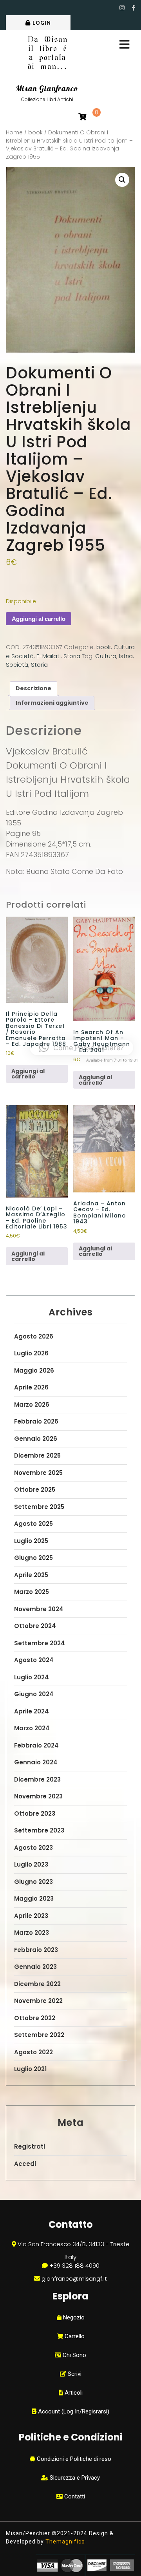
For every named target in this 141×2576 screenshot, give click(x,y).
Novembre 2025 (38, 1473)
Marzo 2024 (32, 1728)
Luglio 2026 (31, 1353)
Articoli (73, 2393)
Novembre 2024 (39, 1609)
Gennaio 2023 (35, 1967)
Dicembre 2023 (37, 1779)
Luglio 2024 (32, 1677)
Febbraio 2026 (36, 1421)
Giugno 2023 (33, 1882)
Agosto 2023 (33, 1848)
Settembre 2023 (39, 1830)
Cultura (106, 656)
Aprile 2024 (32, 1711)
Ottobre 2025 (35, 1490)
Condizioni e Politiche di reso (73, 2459)
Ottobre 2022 (35, 2018)
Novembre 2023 (38, 1796)
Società (17, 665)
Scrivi (74, 2374)
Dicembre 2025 (37, 1455)
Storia (72, 656)
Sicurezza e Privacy (74, 2478)
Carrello (74, 2336)
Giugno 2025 (33, 1558)
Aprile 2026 (31, 1387)
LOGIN (42, 23)
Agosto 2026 (34, 1336)
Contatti (74, 2496)
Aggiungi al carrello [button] (28, 1074)
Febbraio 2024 (36, 1745)
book (35, 133)
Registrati (30, 2146)
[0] (82, 117)
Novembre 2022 (38, 2001)
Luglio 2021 (30, 2069)
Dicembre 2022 (37, 1984)
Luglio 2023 (31, 1864)
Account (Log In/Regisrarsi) (73, 2411)
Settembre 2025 (39, 1507)
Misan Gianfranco (47, 89)
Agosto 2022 (33, 2052)
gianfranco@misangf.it (74, 2278)
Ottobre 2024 (35, 1626)
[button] (122, 180)
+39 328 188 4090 (74, 2266)
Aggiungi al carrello (39, 619)
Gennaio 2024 (36, 1762)
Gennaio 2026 (36, 1439)
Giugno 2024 (34, 1694)
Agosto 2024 (34, 1660)
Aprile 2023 (31, 1916)
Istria (126, 656)
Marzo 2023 (32, 1933)
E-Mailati (49, 656)
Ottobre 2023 (35, 1814)
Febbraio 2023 (36, 1950)
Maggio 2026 (34, 1370)
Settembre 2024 (40, 1643)
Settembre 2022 (39, 2035)
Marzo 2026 (32, 1405)
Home (14, 133)
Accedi (25, 2164)
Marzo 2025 (32, 1592)
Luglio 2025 (31, 1541)
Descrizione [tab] (33, 688)
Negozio (73, 2317)
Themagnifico (64, 2542)
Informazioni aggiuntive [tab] (52, 703)
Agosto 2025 (33, 1524)
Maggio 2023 (34, 1899)
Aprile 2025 (31, 1575)
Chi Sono (74, 2355)
